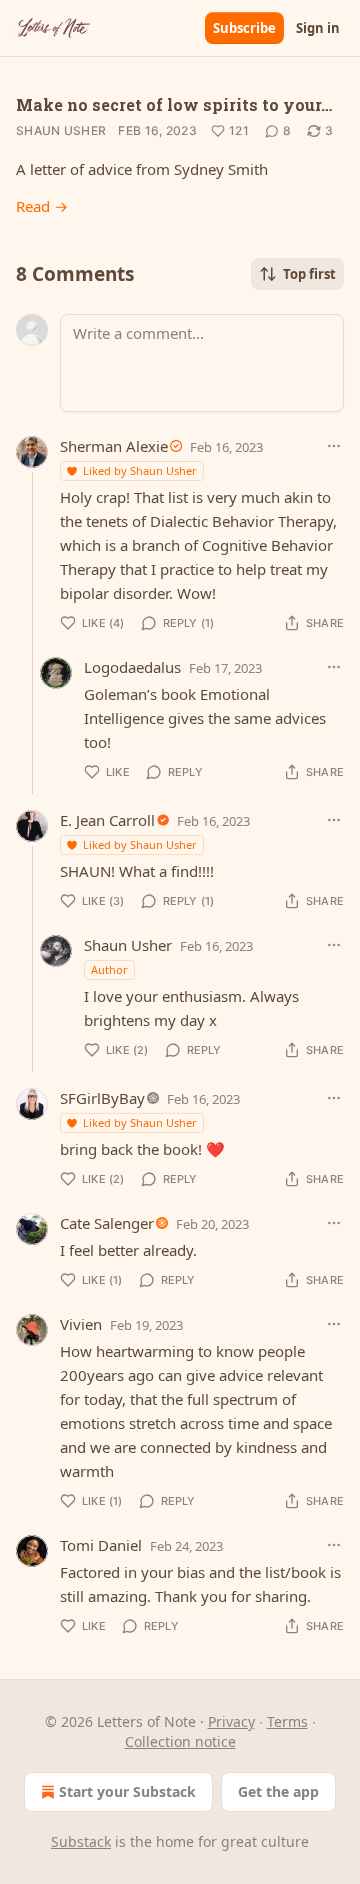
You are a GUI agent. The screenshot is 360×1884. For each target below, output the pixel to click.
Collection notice (180, 1741)
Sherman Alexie (114, 446)
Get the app (278, 1791)
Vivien (81, 1324)
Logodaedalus (132, 667)
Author (109, 969)
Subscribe (244, 28)
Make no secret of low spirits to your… (174, 104)
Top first (309, 274)
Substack (81, 1841)
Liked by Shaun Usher (140, 470)
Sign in (318, 28)
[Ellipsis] (334, 446)
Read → (42, 206)
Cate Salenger (107, 1223)
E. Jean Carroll (107, 820)
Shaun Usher (61, 130)
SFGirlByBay (102, 1098)
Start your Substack (127, 1791)
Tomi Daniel (101, 1545)
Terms (287, 1721)
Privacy (231, 1721)
